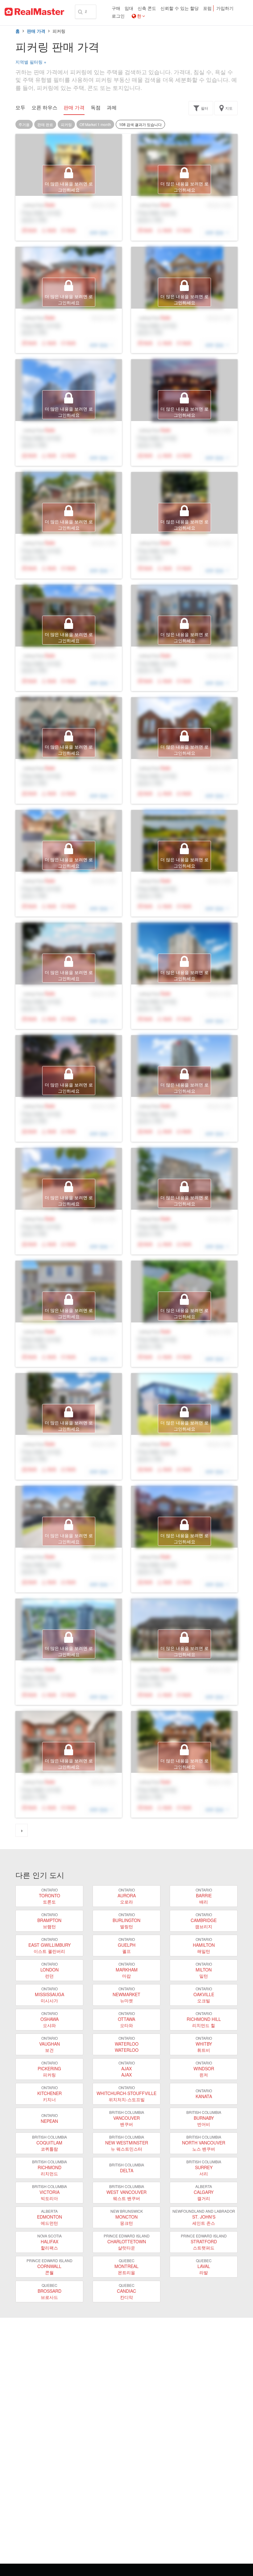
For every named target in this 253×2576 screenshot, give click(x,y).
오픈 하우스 (44, 108)
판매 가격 (36, 31)
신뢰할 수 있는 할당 (180, 8)
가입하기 (225, 8)
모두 (20, 108)
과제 (112, 108)
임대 (129, 8)
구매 (116, 8)
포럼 (207, 8)
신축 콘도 (147, 8)
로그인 (118, 16)
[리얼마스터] (34, 12)
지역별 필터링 (31, 62)
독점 (96, 108)
